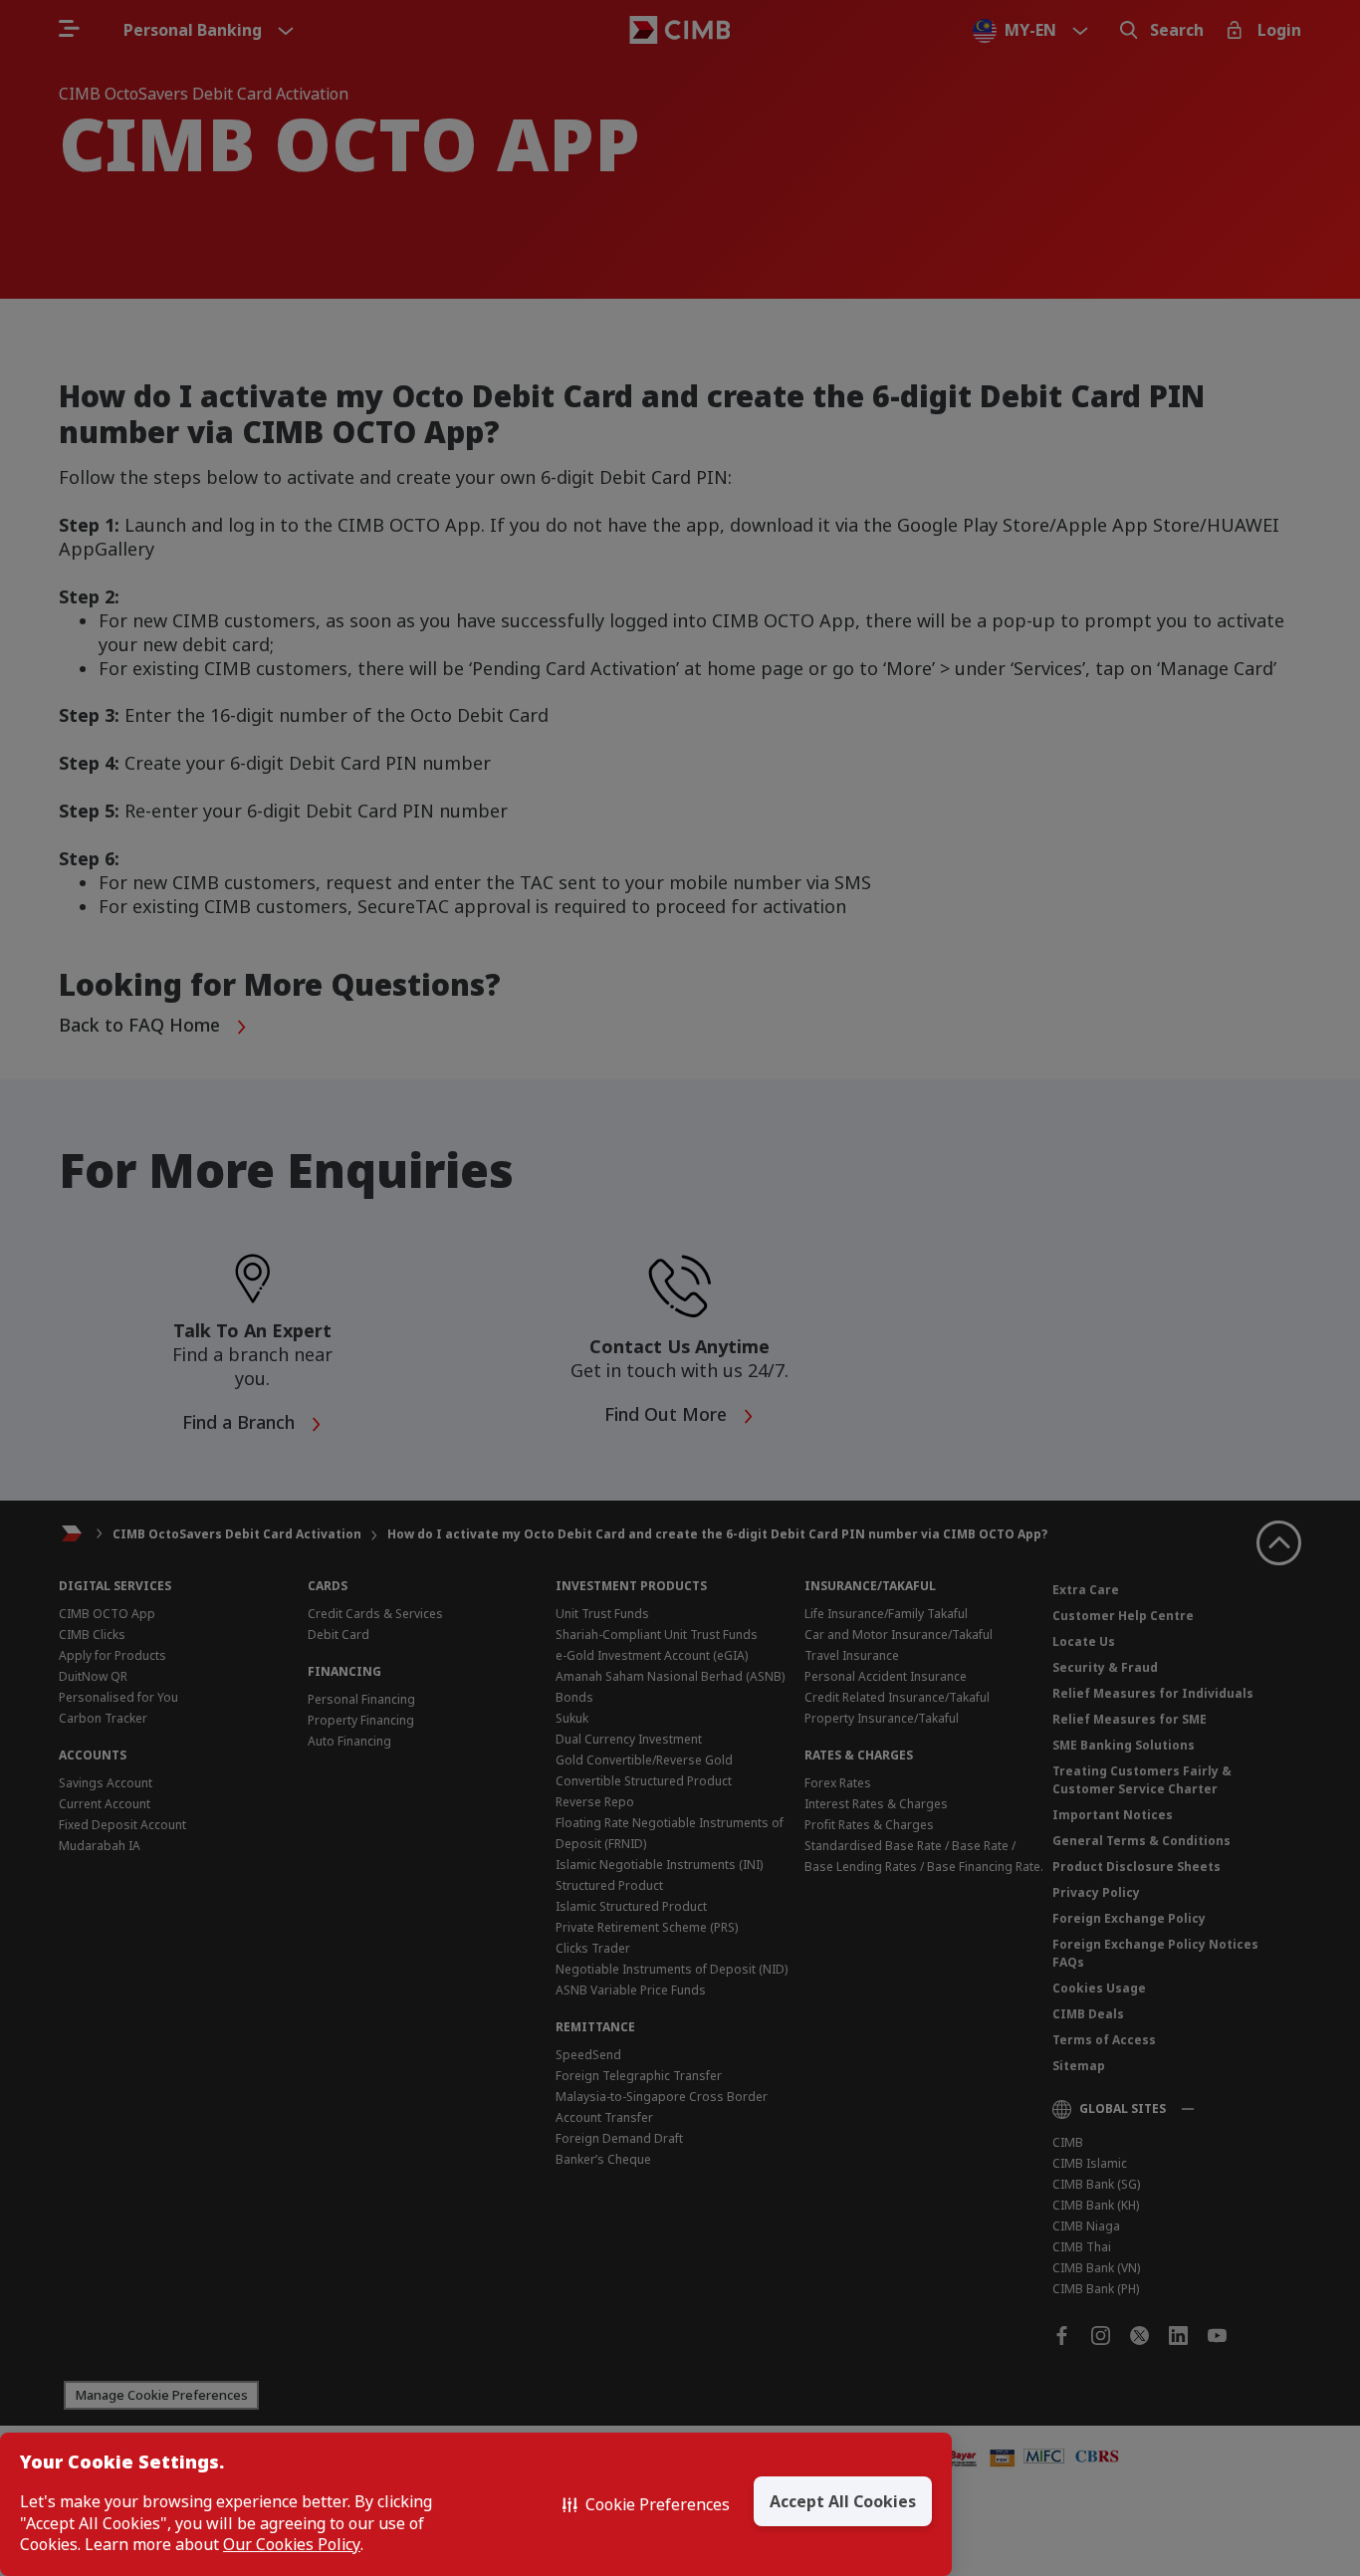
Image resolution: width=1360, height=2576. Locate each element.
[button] (646, 2504)
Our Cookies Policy (292, 2545)
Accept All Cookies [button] (843, 2501)
